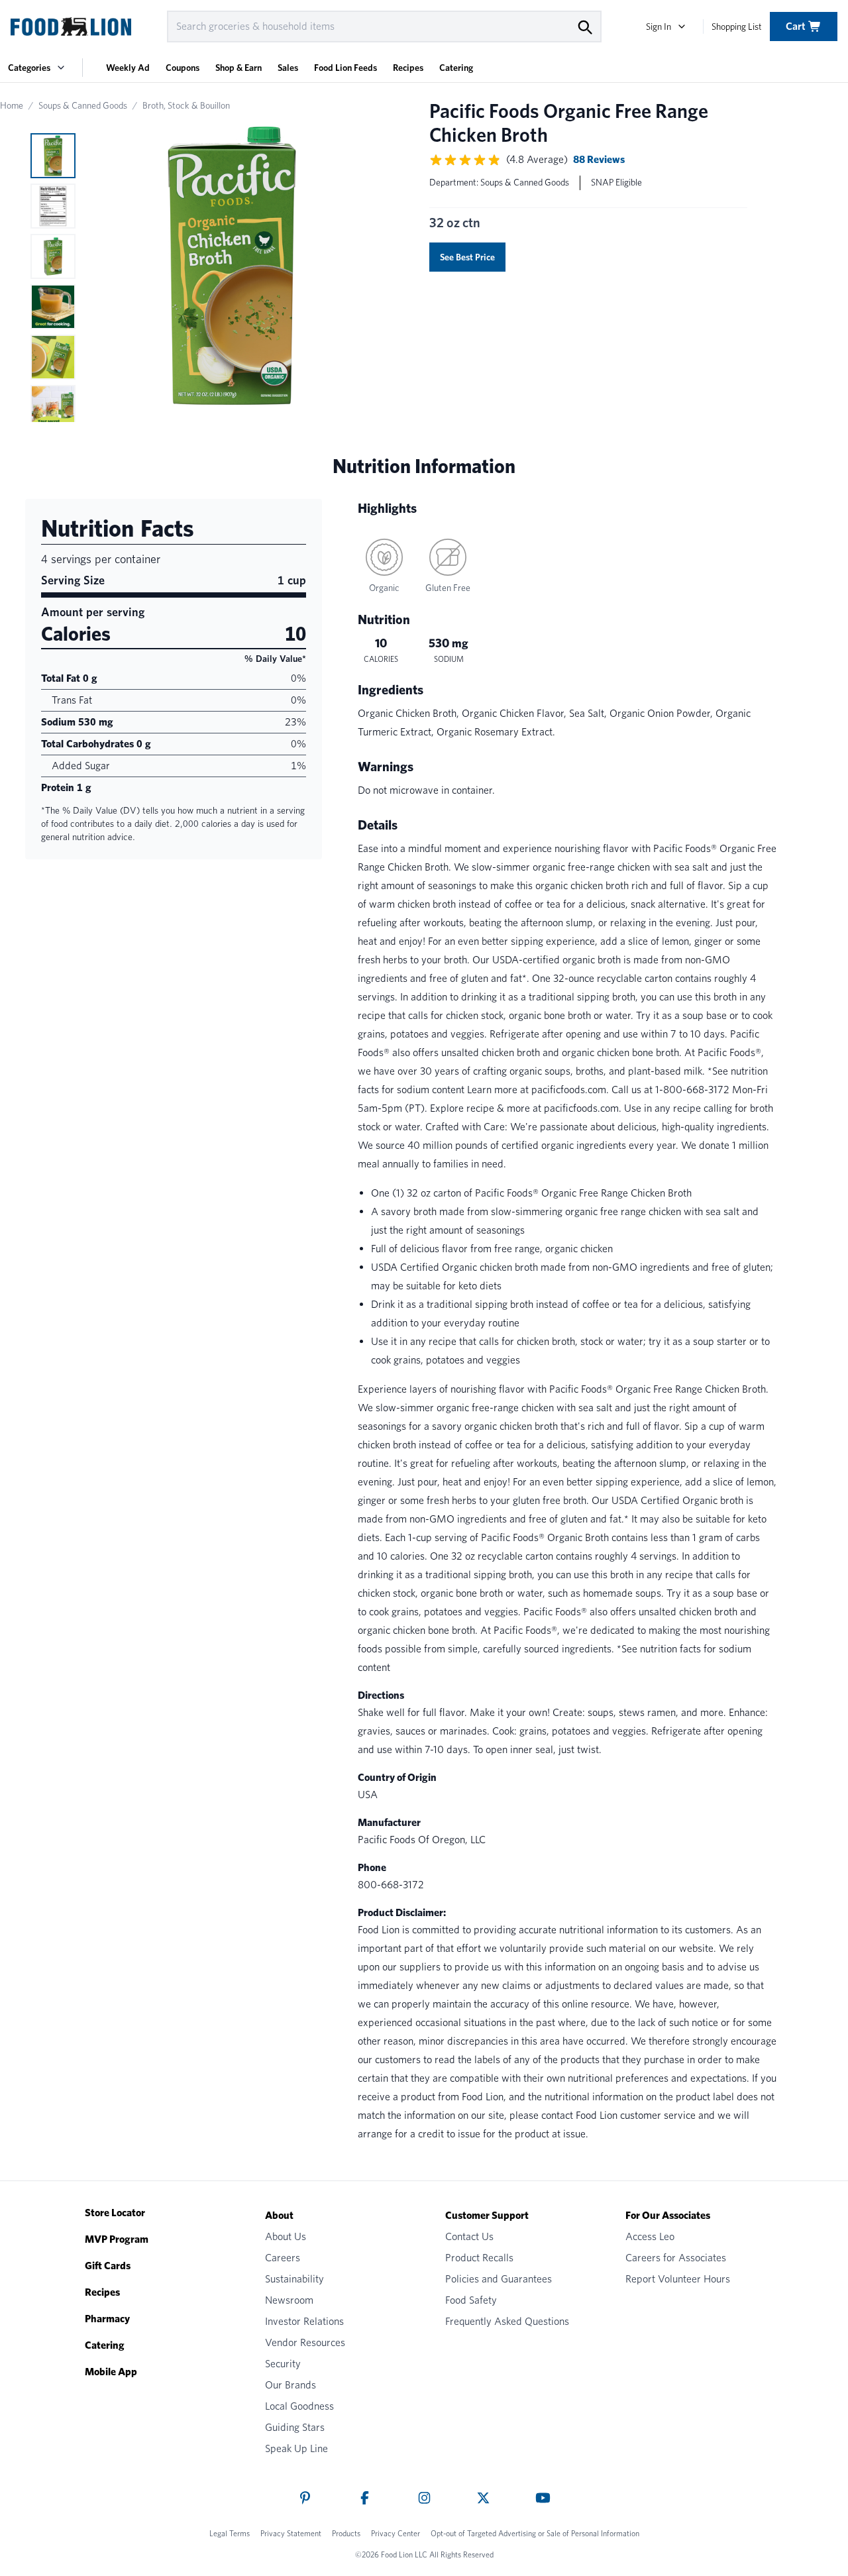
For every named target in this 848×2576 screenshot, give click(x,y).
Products (346, 2533)
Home (12, 105)
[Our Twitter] (483, 2498)
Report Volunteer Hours (678, 2279)
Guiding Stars (295, 2427)
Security (283, 2364)
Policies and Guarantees (499, 2279)
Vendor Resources (305, 2342)
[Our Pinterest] (305, 2498)
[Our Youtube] (543, 2498)
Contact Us (469, 2236)
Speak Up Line (296, 2448)
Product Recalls (479, 2258)
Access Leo (650, 2236)
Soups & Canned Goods (83, 105)
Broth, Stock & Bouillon (186, 105)
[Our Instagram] (424, 2498)
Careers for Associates (676, 2258)
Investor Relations (304, 2321)
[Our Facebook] (365, 2498)
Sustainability (294, 2279)
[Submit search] (584, 27)
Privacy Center (396, 2533)
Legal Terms (230, 2533)
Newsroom (289, 2300)
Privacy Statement (291, 2533)
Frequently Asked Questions (507, 2321)
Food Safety (471, 2300)
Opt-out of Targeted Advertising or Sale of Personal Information (535, 2533)
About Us (286, 2236)
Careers (283, 2258)
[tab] (53, 156)
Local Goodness (299, 2406)
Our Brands (291, 2385)
